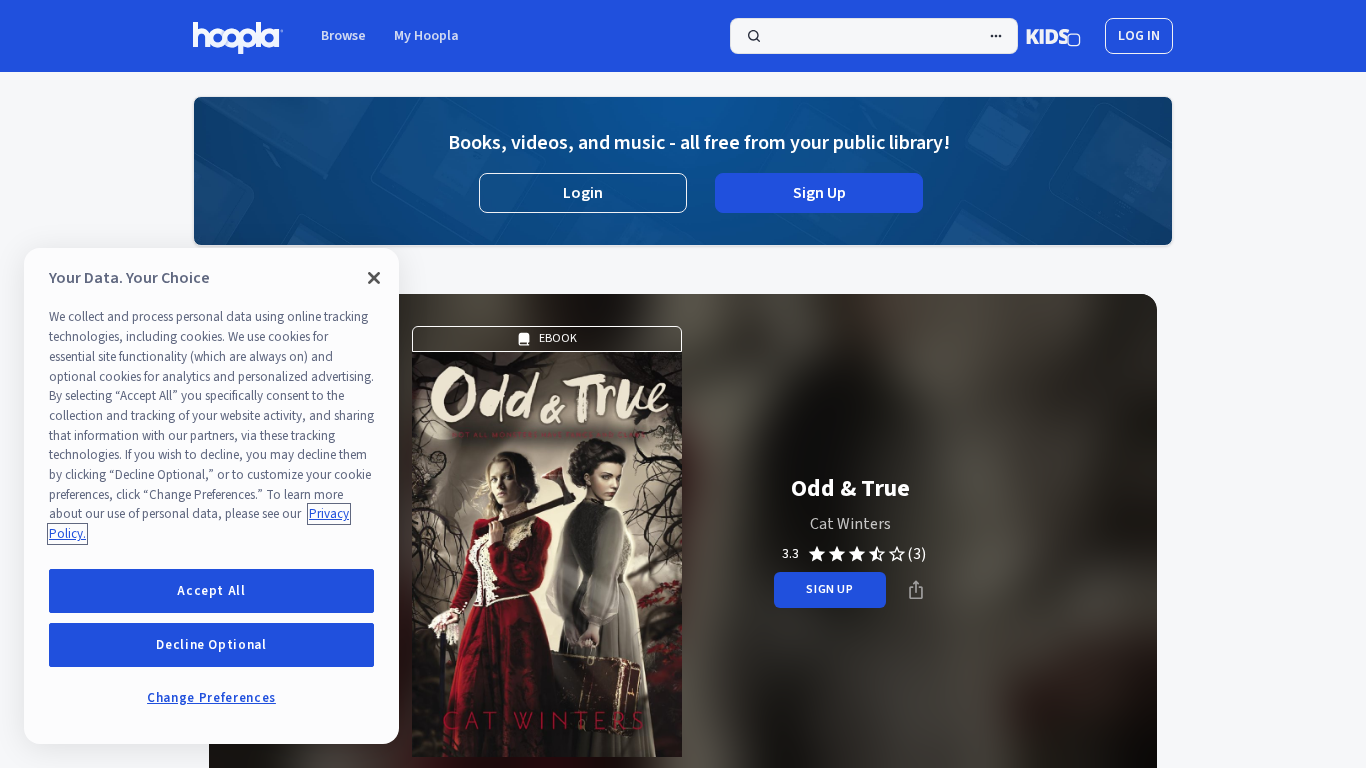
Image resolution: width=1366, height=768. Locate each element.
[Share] (916, 590)
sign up (829, 589)
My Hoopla (426, 36)
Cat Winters (850, 524)
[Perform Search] (874, 36)
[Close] (374, 278)
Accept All (211, 591)
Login (583, 193)
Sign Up (819, 193)
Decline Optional (211, 645)
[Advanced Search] (996, 36)
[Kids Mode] (1053, 36)
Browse (343, 36)
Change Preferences (211, 698)
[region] (211, 496)
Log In (1139, 36)
